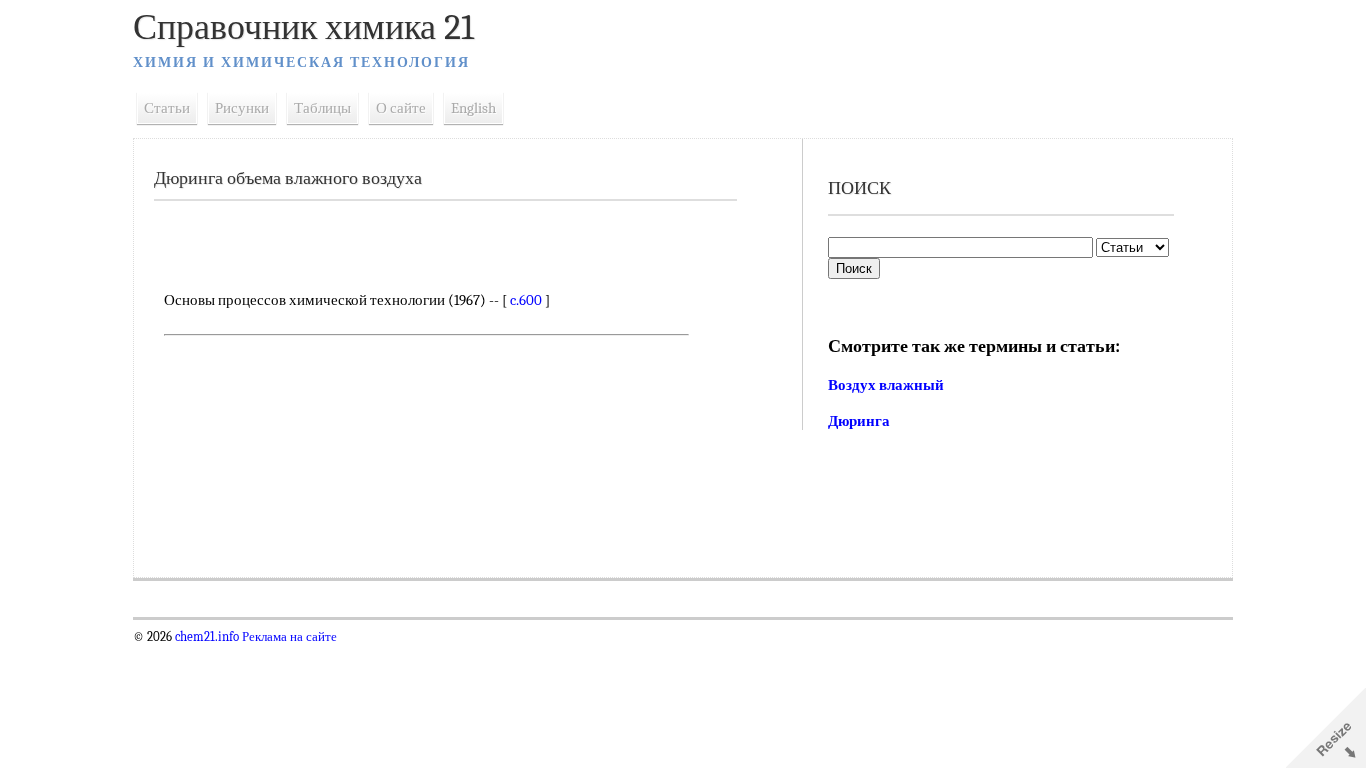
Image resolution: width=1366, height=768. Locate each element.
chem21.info (207, 637)
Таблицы (322, 108)
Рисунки (242, 108)
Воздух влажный (886, 385)
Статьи (167, 108)
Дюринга (859, 421)
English (473, 108)
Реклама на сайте (288, 637)
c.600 (526, 300)
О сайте (401, 108)
